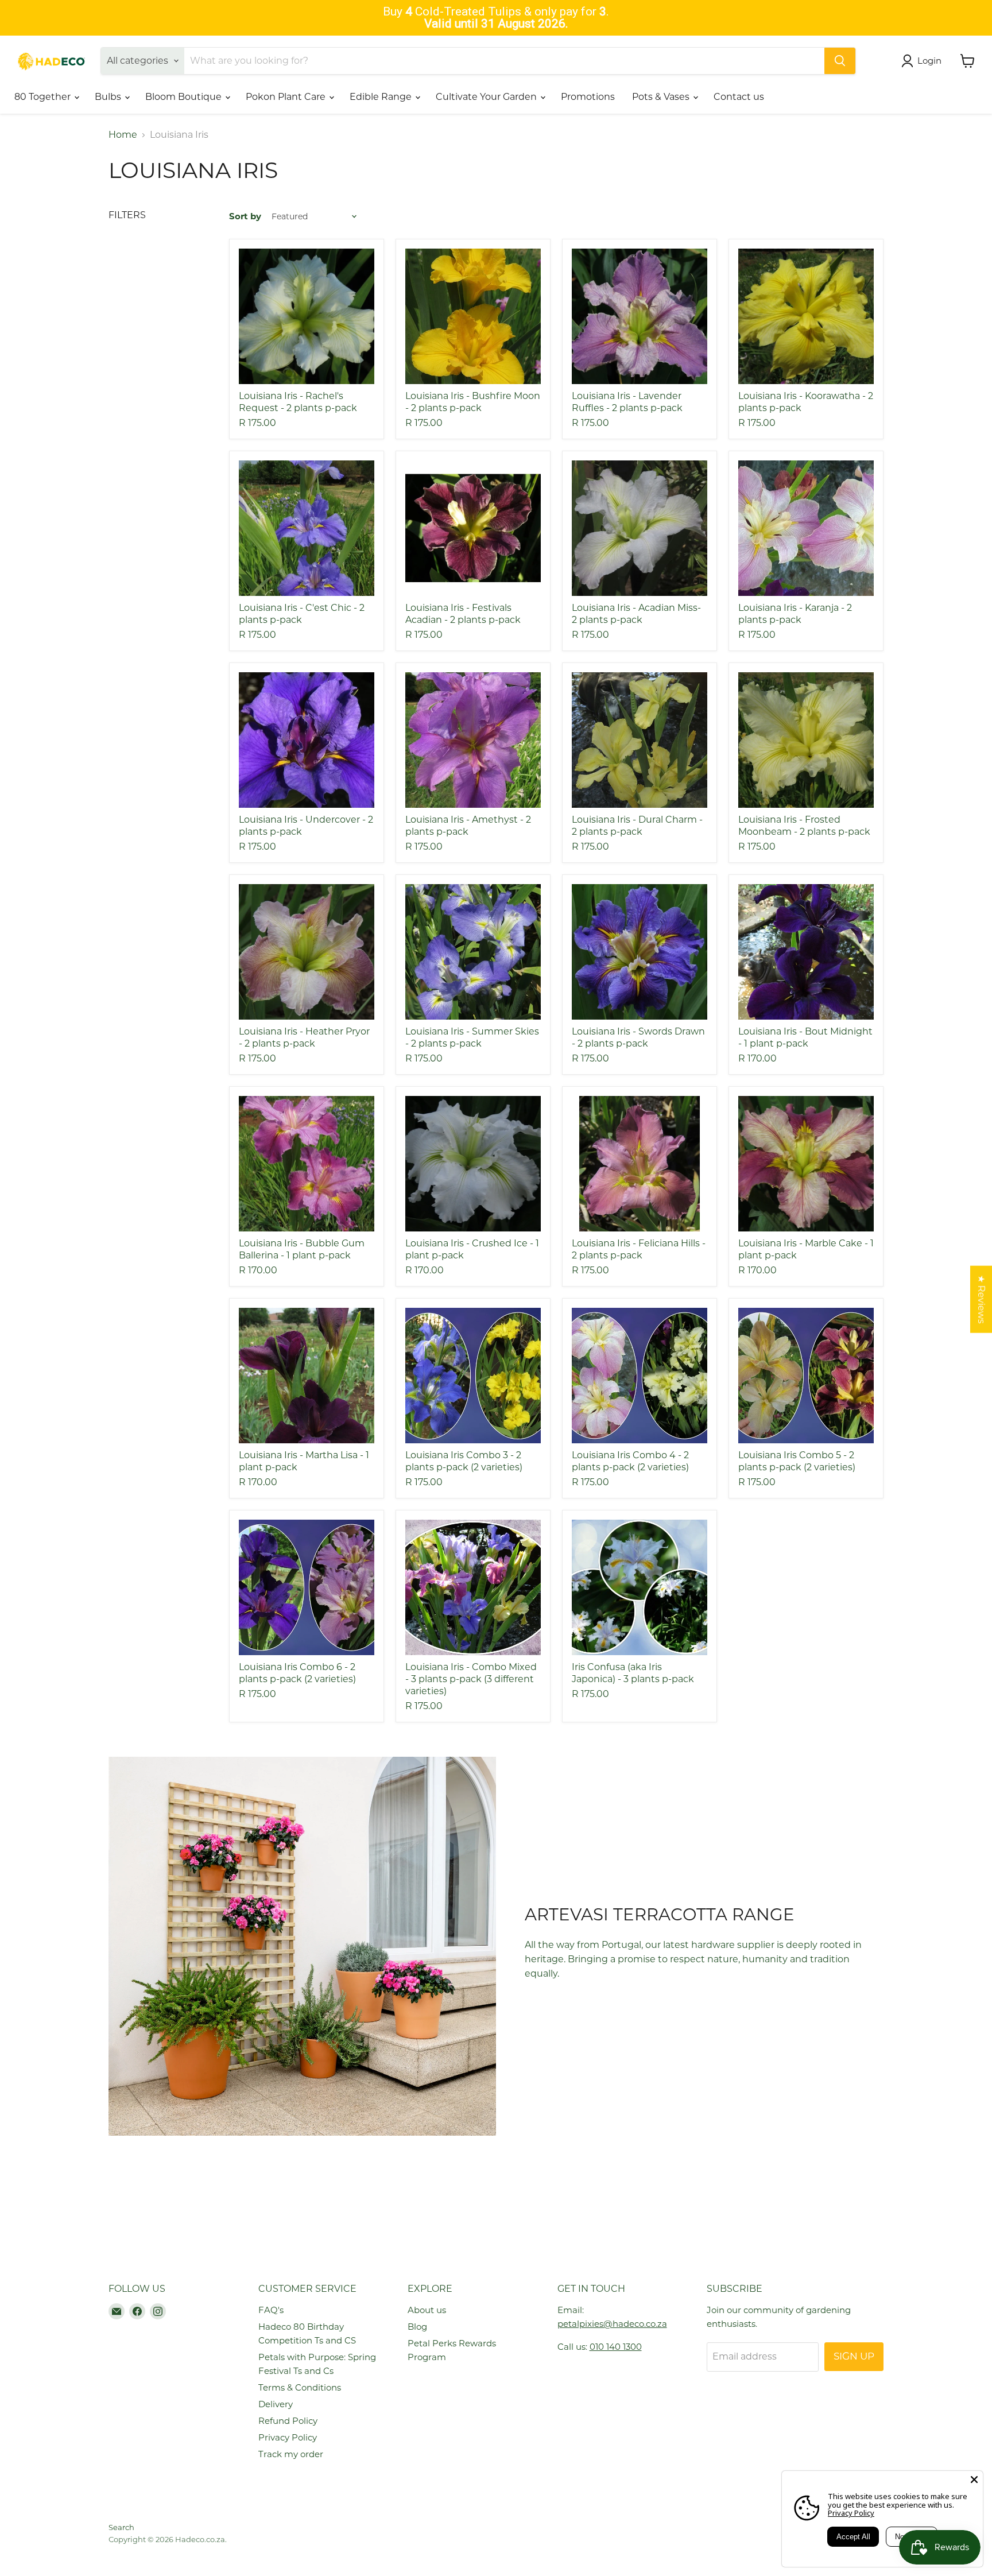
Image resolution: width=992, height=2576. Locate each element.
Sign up (854, 2356)
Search (121, 2527)
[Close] (974, 2480)
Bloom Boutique (185, 97)
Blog (417, 2327)
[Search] (840, 61)
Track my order (291, 2454)
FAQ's (271, 2310)
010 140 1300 (616, 2347)
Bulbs (109, 97)
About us (427, 2310)
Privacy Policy (288, 2437)
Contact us (739, 97)
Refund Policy (288, 2421)
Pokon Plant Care (287, 97)
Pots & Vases (662, 97)
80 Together (44, 97)
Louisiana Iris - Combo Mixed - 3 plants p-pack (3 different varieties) (471, 1679)
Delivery (276, 2404)
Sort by (245, 216)
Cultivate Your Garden (487, 97)
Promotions (588, 97)
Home (123, 135)
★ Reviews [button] (981, 1299)
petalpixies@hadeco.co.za (612, 2324)
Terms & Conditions (300, 2387)
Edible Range (382, 97)
